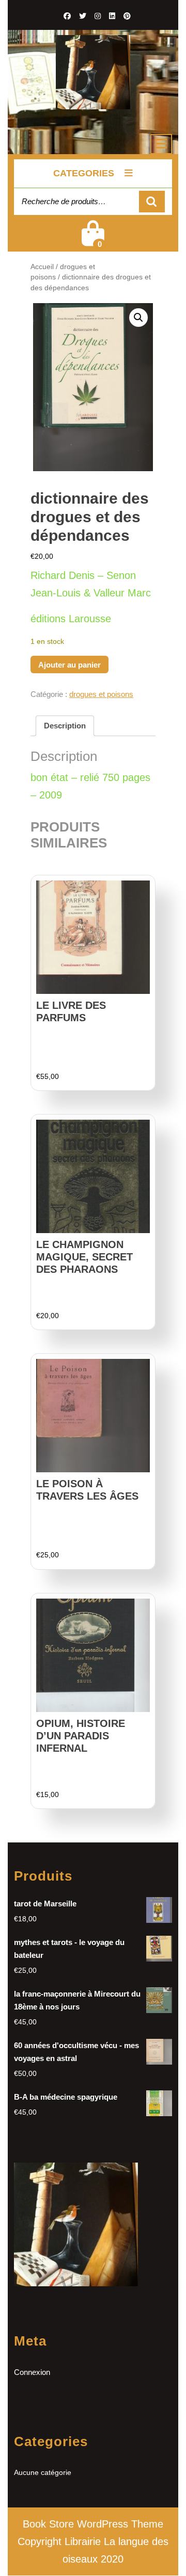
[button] (138, 318)
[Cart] (93, 240)
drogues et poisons (101, 694)
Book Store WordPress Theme (93, 2524)
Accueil (42, 267)
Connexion (32, 2372)
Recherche (152, 202)
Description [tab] (65, 726)
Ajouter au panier (69, 665)
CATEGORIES (84, 173)
